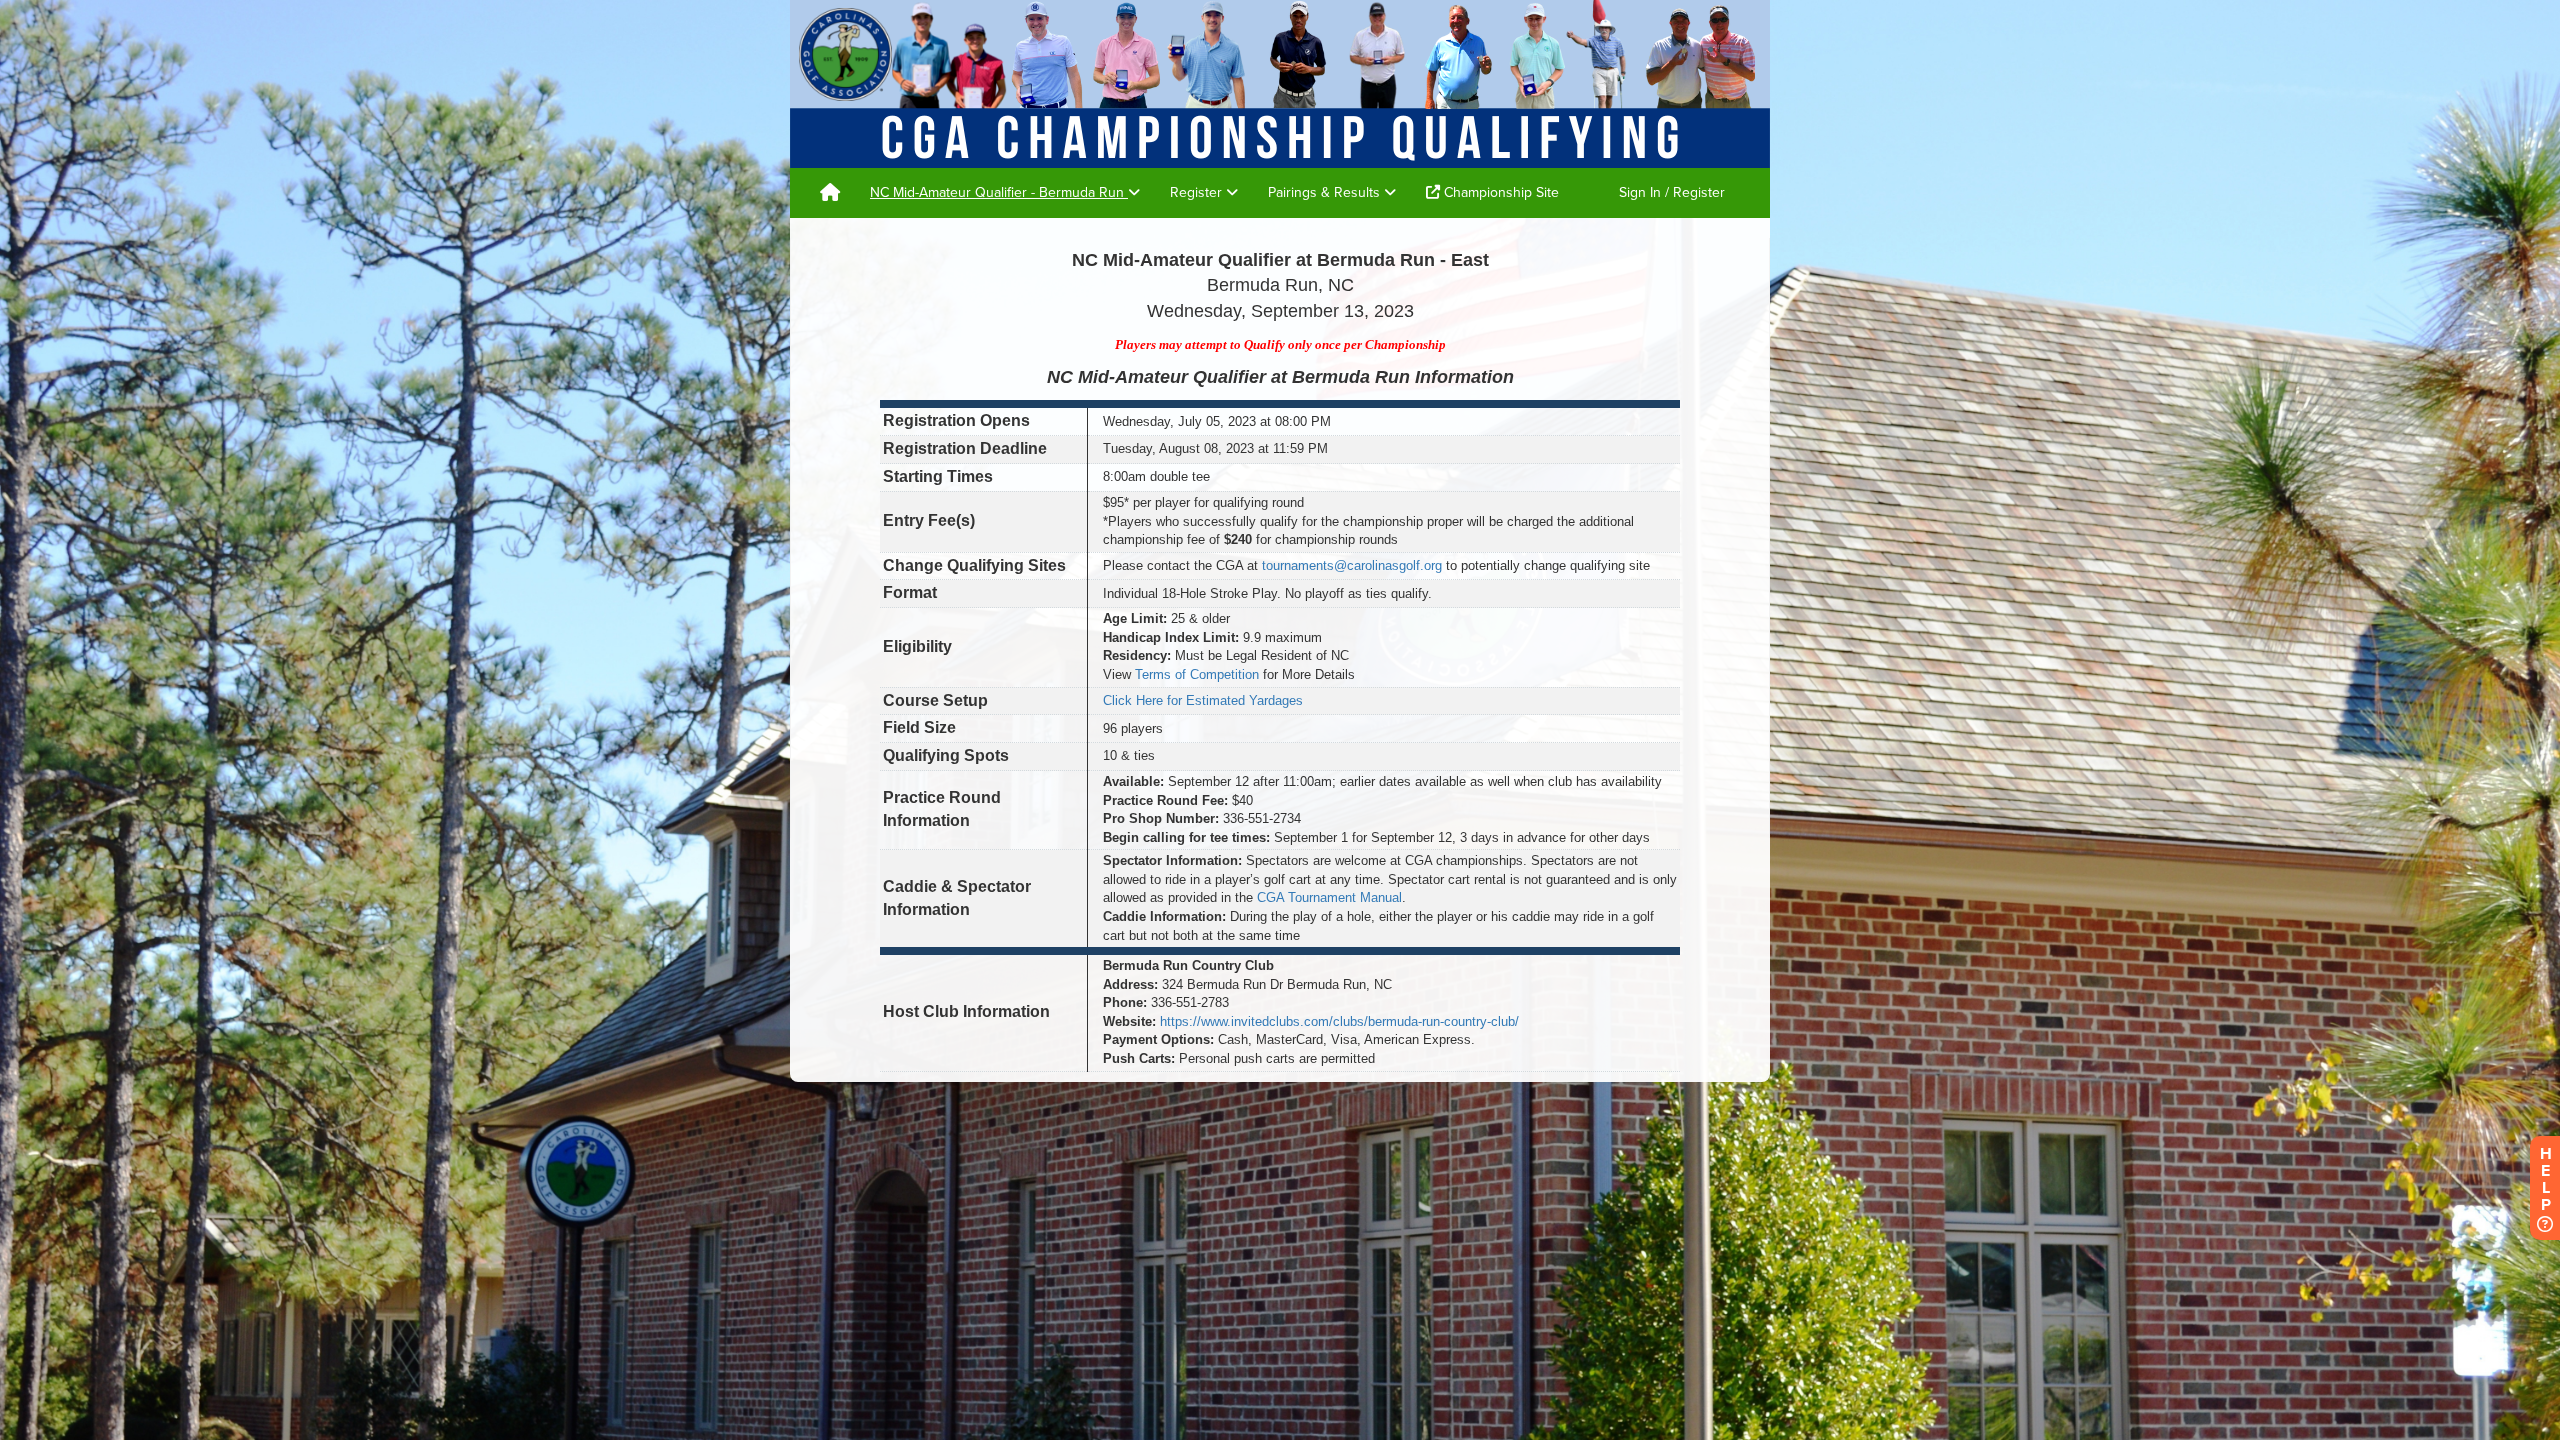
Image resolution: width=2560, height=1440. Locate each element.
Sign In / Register (1672, 192)
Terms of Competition (1197, 674)
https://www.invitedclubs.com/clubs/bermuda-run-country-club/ (1339, 1021)
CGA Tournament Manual (1329, 897)
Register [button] (1198, 192)
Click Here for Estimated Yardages (1203, 700)
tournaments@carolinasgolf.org (1352, 565)
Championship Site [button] (1499, 192)
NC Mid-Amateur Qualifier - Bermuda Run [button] (999, 192)
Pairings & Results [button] (1326, 192)
